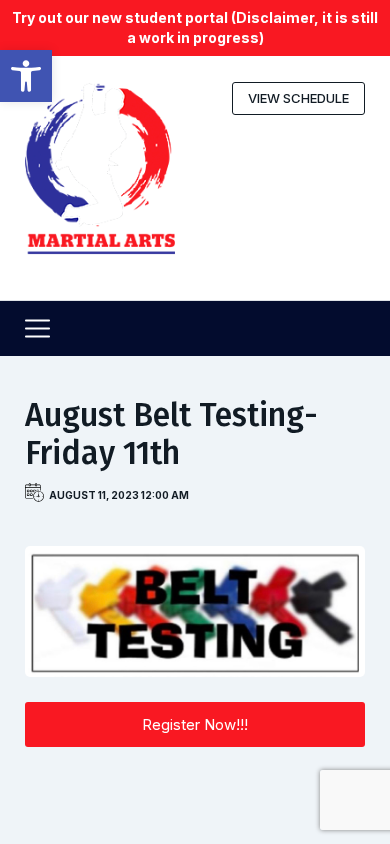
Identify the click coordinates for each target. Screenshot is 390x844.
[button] (26, 76)
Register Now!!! (195, 724)
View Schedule (298, 98)
